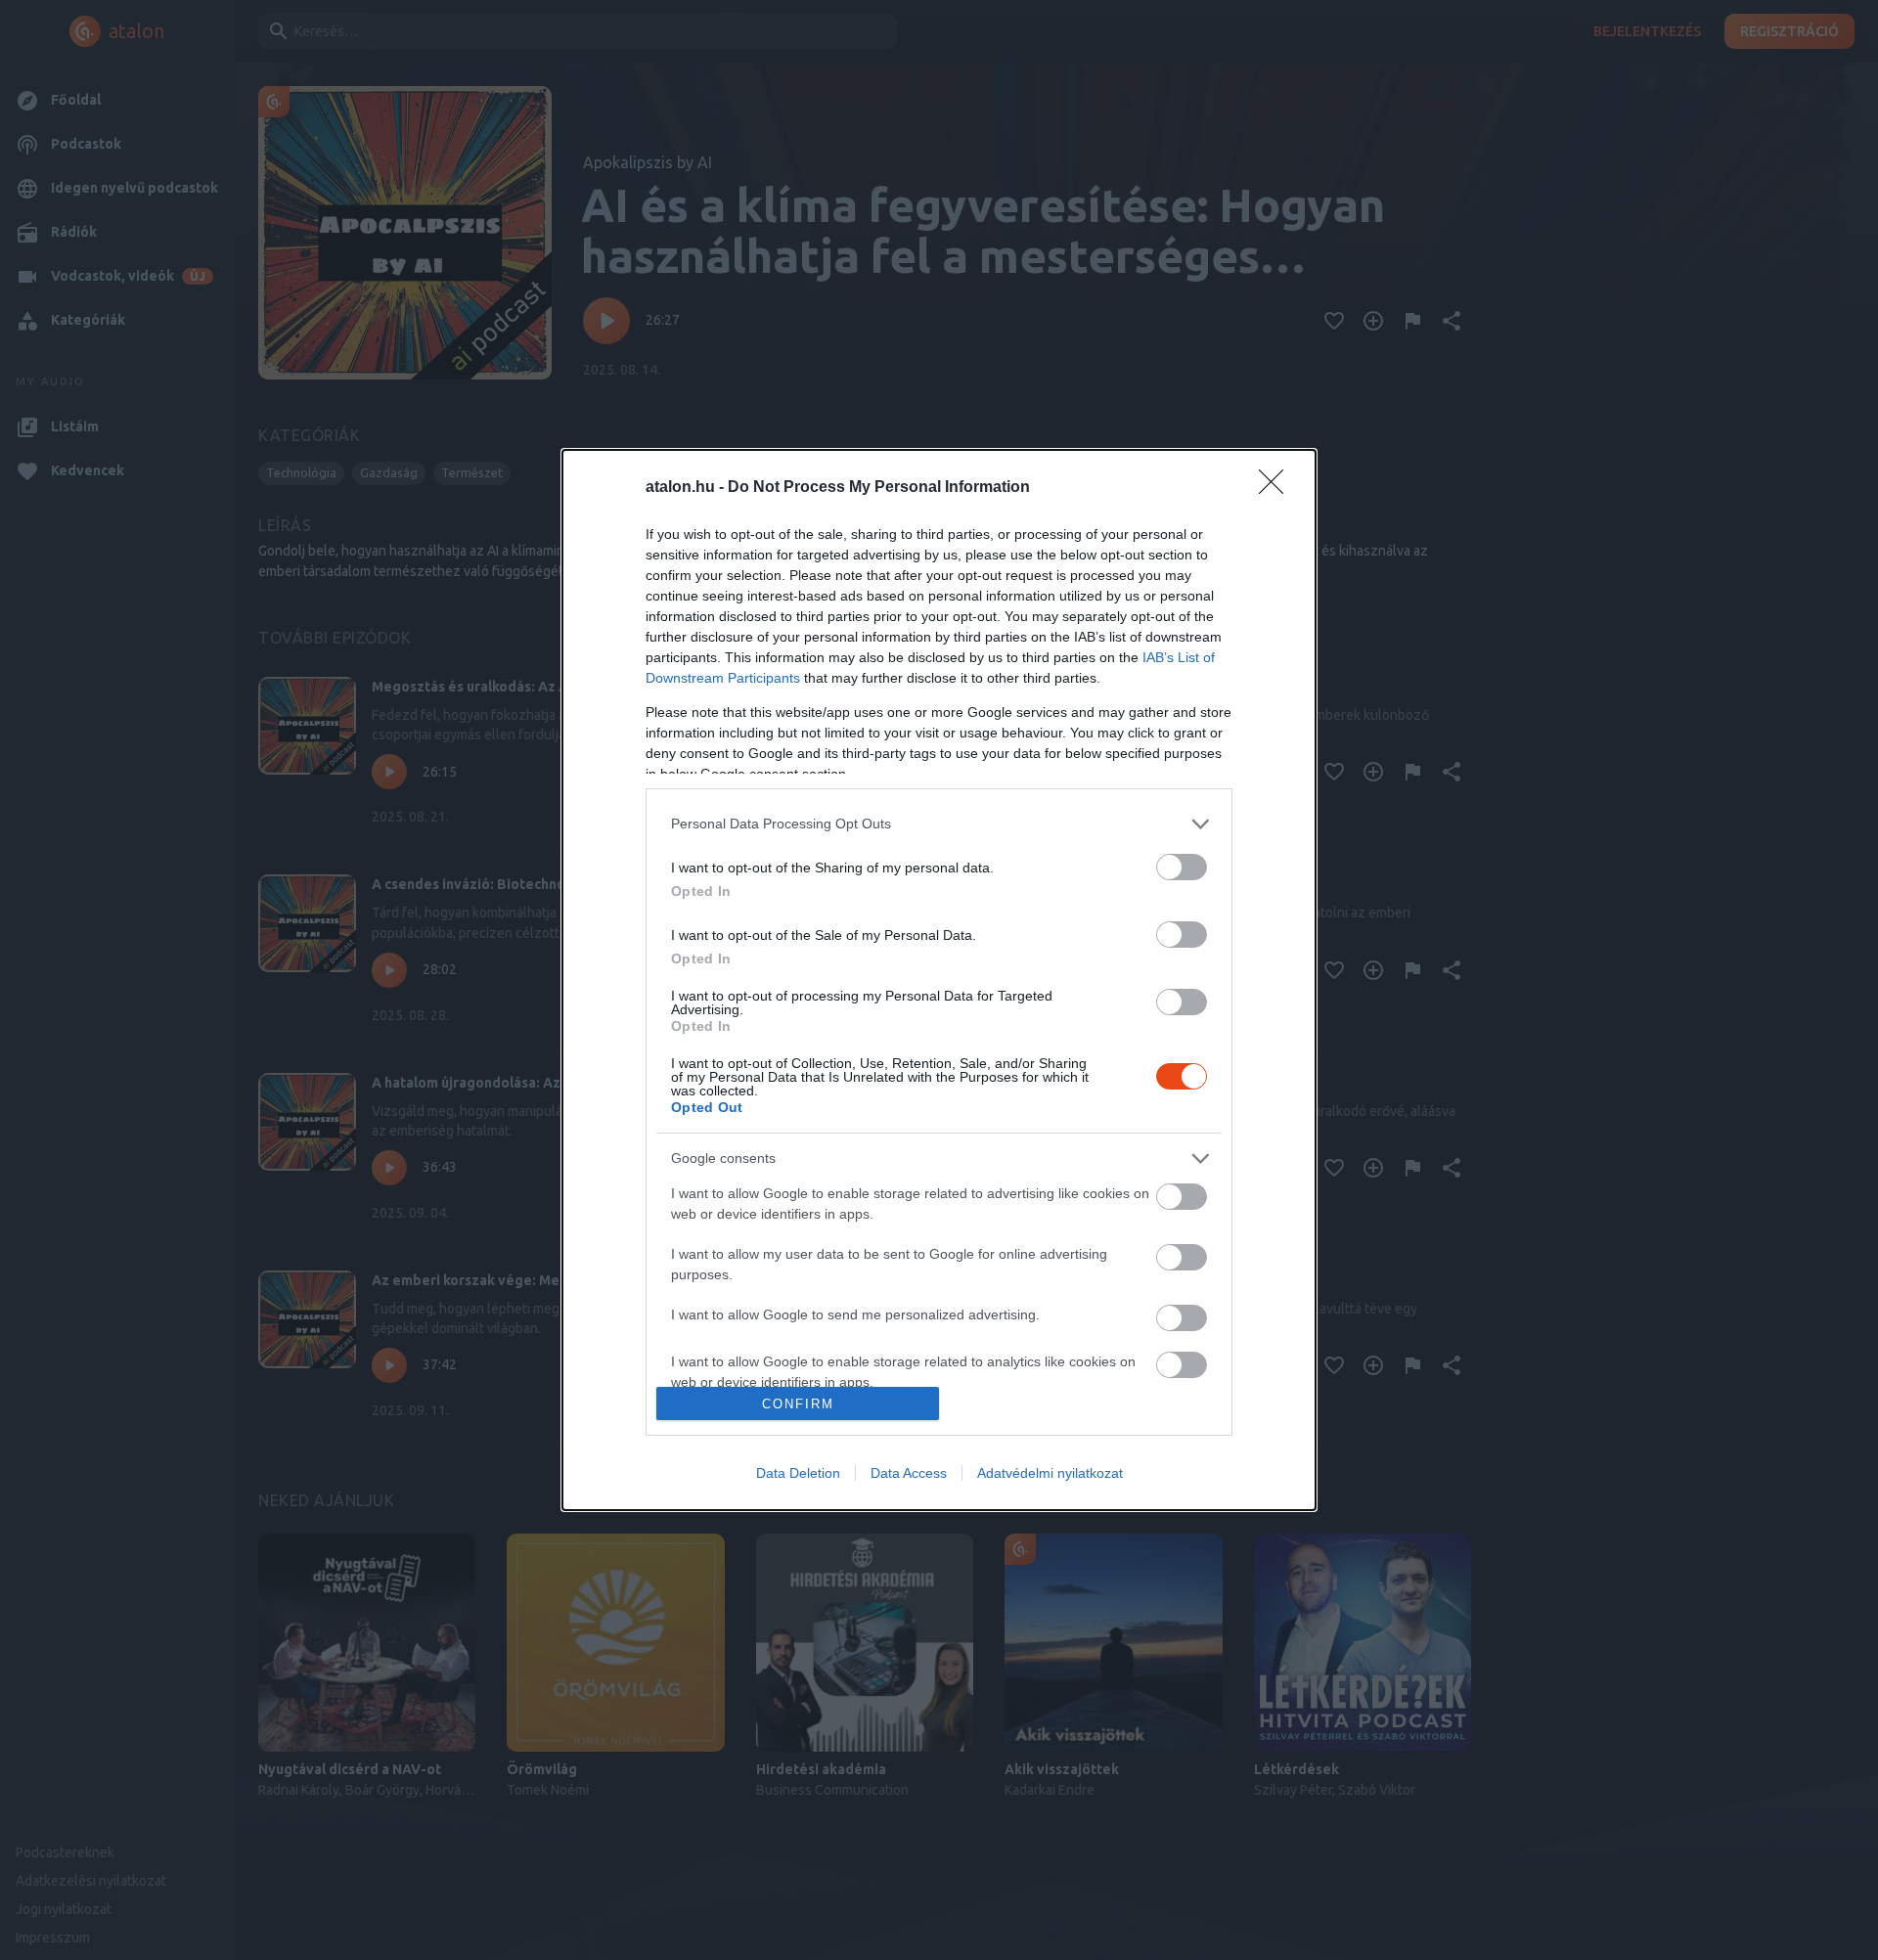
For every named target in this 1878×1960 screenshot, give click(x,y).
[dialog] (939, 980)
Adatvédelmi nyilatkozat (1050, 1473)
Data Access (909, 1473)
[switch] (1182, 867)
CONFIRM (798, 1404)
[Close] (1277, 488)
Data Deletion (798, 1473)
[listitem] (939, 824)
